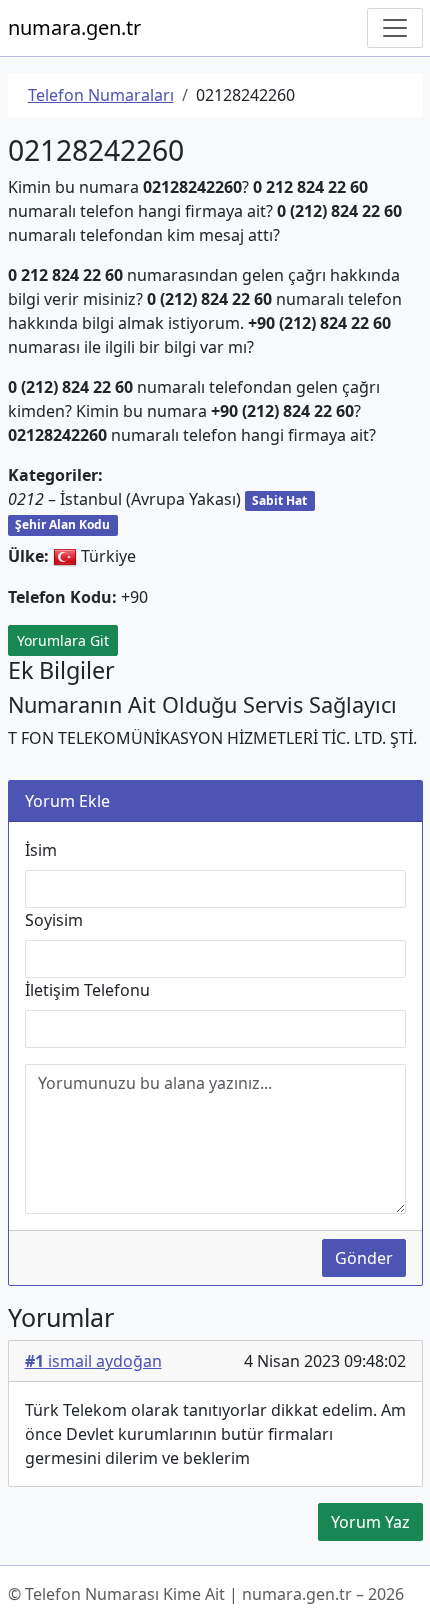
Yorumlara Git (63, 640)
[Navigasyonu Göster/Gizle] (395, 28)
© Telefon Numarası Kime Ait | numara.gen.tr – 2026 (206, 1594)
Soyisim (54, 920)
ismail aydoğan (93, 1361)
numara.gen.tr (74, 27)
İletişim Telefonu (87, 990)
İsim (41, 850)
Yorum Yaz (370, 1522)
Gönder (364, 1258)
